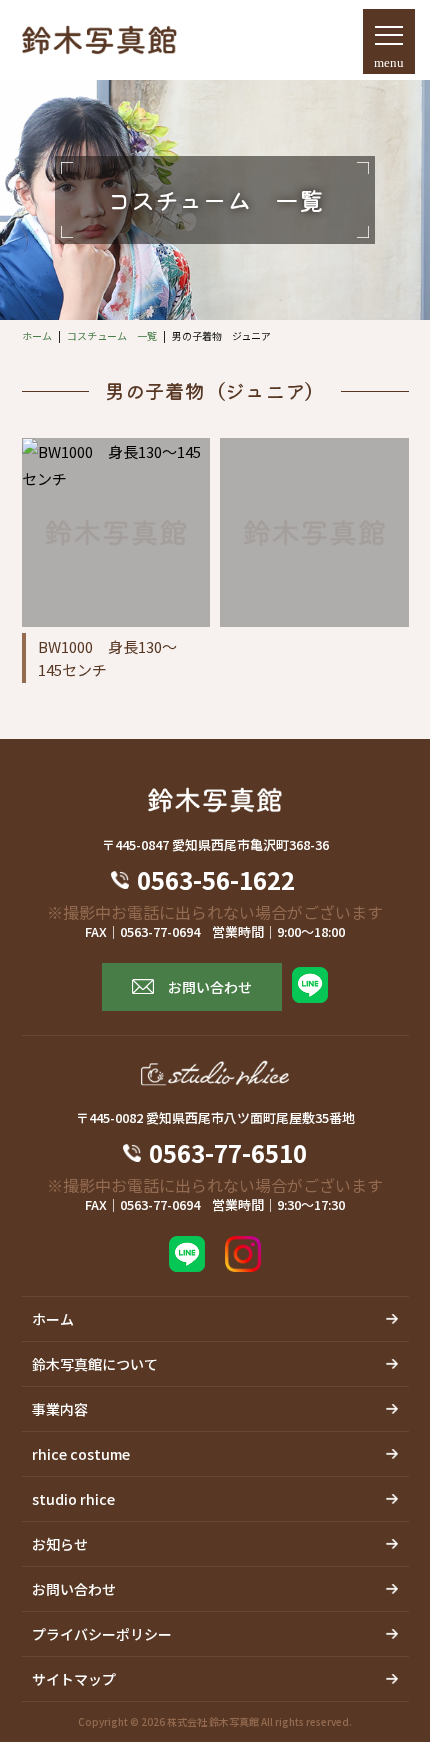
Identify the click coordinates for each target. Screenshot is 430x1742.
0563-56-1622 (228, 880)
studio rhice (73, 1499)
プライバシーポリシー (102, 1634)
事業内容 (60, 1409)
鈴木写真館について (95, 1364)
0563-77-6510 (228, 1153)
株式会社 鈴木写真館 (213, 1721)
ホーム (37, 335)
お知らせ (60, 1544)
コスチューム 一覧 (112, 335)
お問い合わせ (210, 987)
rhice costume (81, 1454)
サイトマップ (74, 1679)
